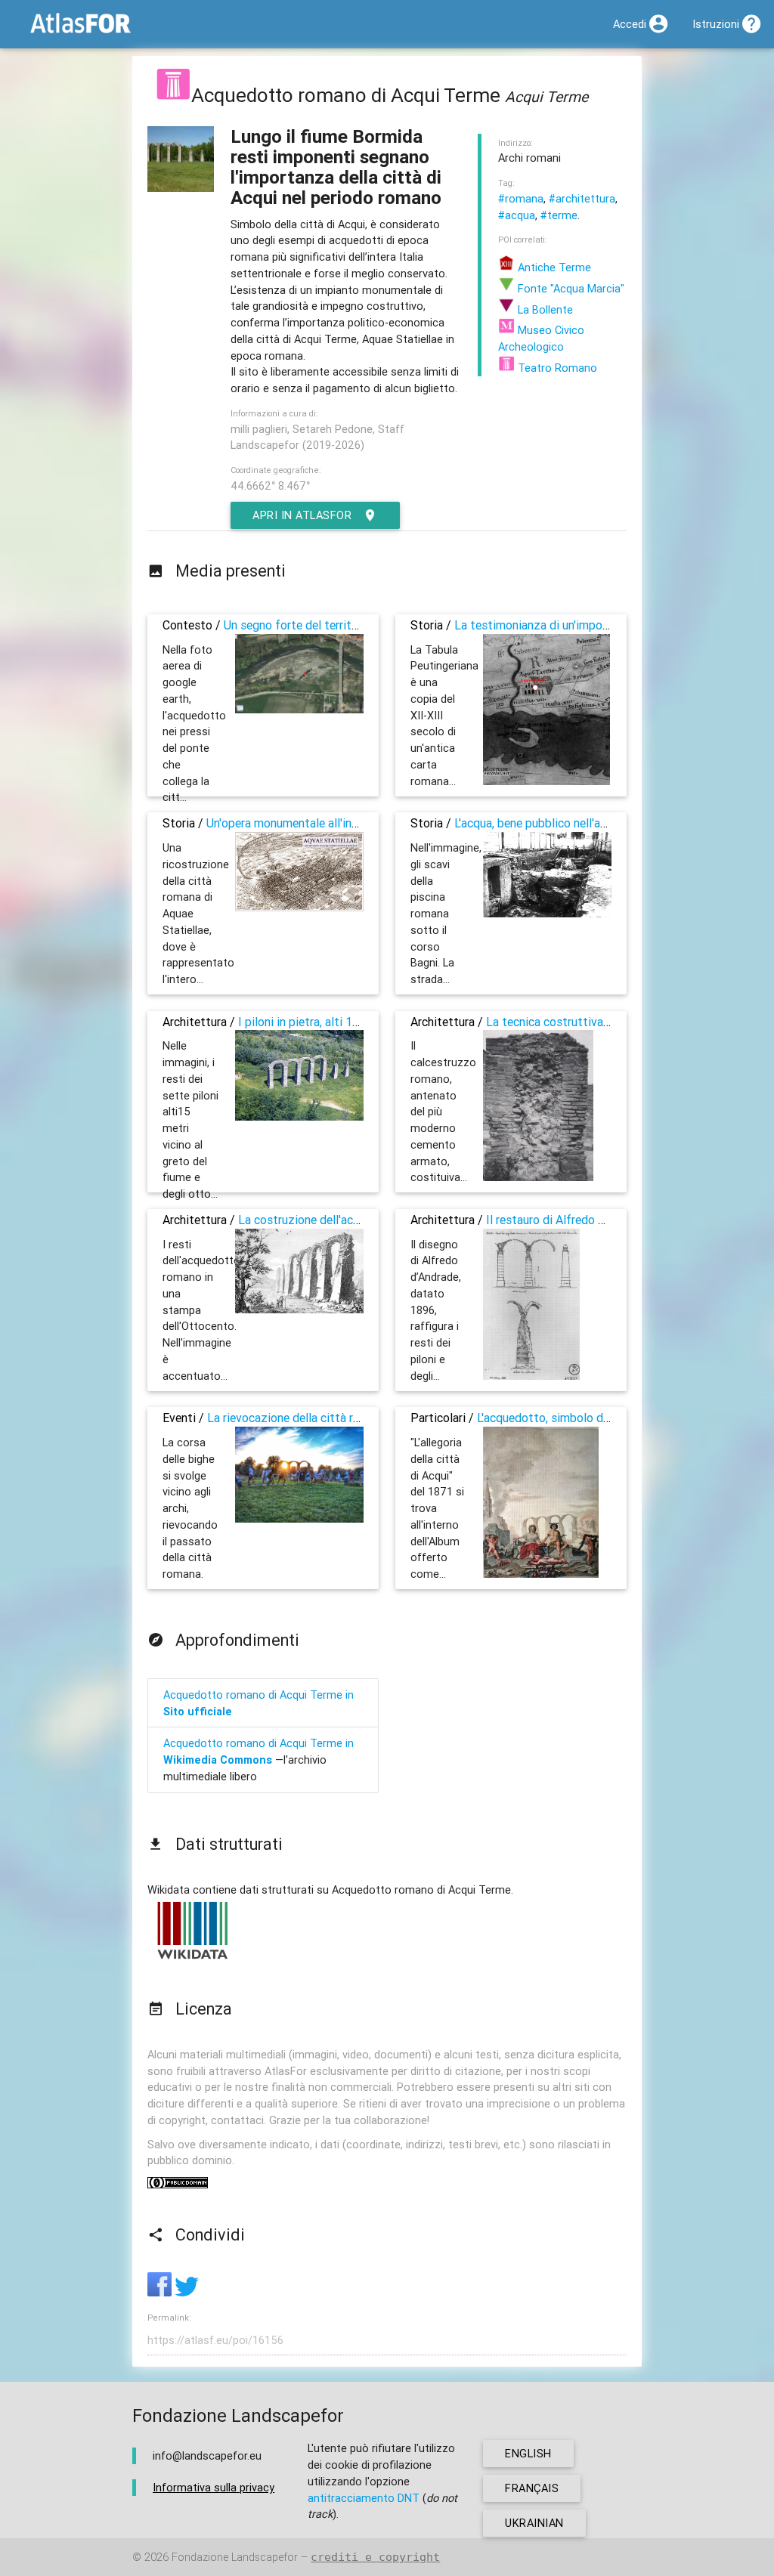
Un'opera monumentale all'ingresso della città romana (346, 823)
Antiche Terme (553, 267)
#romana (521, 198)
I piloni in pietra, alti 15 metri (314, 1022)
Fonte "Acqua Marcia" (570, 288)
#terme (559, 215)
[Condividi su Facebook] (161, 2292)
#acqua (517, 215)
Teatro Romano (556, 368)
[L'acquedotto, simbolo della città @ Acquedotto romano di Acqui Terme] (541, 1574)
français (532, 2488)
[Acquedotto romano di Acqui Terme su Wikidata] (193, 1958)
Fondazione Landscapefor (235, 2557)
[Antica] (173, 95)
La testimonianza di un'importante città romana (580, 625)
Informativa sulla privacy (214, 2487)
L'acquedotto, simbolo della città (563, 1418)
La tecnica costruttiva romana (565, 1022)
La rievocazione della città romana (297, 1418)
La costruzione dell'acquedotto (320, 1220)
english (528, 2453)
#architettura (582, 198)
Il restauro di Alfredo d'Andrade (568, 1220)
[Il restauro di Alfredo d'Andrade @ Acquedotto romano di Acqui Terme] (531, 1376)
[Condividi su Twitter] (187, 2292)
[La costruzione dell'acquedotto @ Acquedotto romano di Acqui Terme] (299, 1309)
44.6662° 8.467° (270, 486)
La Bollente (544, 309)
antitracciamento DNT (364, 2498)
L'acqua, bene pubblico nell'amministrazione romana (589, 823)
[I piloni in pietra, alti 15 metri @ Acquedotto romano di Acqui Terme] (299, 1116)
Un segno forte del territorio (298, 625)
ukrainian (534, 2523)
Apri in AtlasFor (302, 515)
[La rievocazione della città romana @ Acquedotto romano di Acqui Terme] (299, 1518)
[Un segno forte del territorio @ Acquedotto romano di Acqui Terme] (299, 709)
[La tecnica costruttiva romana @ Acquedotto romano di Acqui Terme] (538, 1177)
